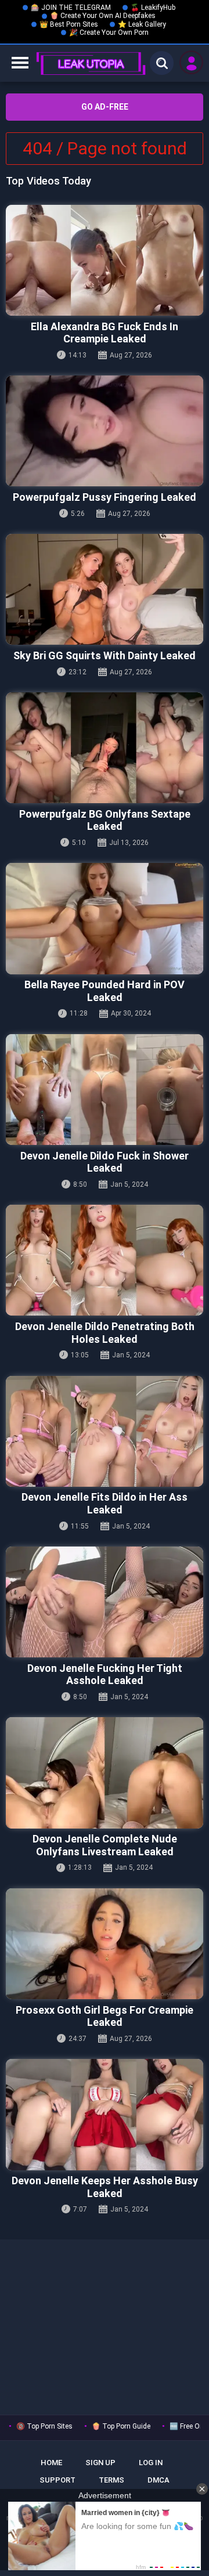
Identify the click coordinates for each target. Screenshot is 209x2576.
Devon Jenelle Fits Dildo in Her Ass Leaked (105, 1503)
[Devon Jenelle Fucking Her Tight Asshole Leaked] (105, 1602)
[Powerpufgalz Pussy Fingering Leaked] (105, 431)
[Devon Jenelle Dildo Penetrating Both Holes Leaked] (105, 1260)
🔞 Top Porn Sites (44, 2426)
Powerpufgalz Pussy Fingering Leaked (105, 497)
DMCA (158, 2480)
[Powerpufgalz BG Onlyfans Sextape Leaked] (105, 748)
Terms (111, 2480)
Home (51, 2463)
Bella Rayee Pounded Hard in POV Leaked (105, 991)
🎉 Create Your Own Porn (109, 32)
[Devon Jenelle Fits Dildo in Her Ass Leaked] (105, 1431)
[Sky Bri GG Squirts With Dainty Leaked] (105, 589)
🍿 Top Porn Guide (121, 2426)
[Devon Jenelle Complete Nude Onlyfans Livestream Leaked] (105, 1773)
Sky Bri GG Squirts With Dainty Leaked (105, 655)
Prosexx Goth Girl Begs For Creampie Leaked (105, 2016)
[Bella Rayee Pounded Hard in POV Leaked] (105, 918)
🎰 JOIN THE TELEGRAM (71, 8)
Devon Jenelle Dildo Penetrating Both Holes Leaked (105, 1333)
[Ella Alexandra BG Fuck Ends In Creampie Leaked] (105, 260)
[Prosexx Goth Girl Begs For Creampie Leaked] (105, 1944)
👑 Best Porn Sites (69, 24)
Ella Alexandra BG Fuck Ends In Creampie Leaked (105, 333)
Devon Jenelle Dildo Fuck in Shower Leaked (105, 1162)
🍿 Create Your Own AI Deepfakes (103, 16)
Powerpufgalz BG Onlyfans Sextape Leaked (105, 820)
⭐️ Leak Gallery (142, 24)
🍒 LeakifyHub (153, 8)
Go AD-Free (105, 107)
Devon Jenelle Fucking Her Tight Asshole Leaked (105, 1674)
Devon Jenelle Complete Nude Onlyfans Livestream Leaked (105, 1845)
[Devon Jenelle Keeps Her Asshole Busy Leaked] (105, 2114)
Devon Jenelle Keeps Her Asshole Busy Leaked (105, 2187)
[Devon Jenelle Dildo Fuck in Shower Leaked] (105, 1090)
